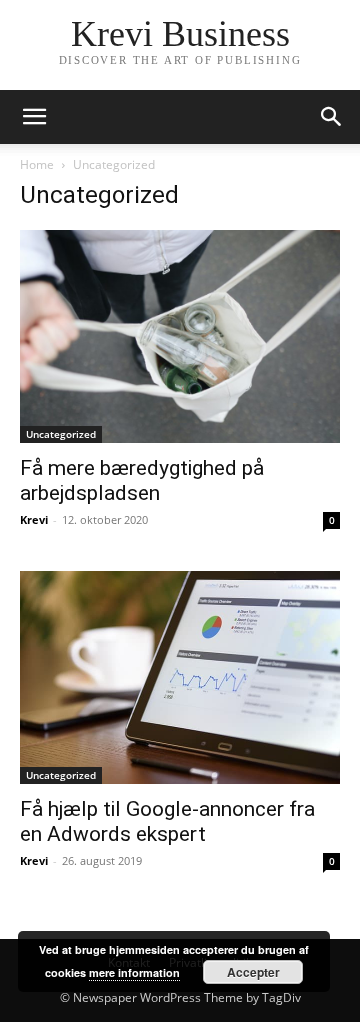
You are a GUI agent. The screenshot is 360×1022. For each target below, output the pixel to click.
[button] (34, 117)
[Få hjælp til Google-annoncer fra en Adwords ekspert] (180, 677)
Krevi (34, 519)
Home (37, 164)
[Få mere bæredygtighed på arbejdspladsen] (180, 336)
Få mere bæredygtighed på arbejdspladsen (142, 480)
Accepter (253, 972)
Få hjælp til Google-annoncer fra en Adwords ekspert (167, 821)
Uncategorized (61, 434)
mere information (134, 972)
